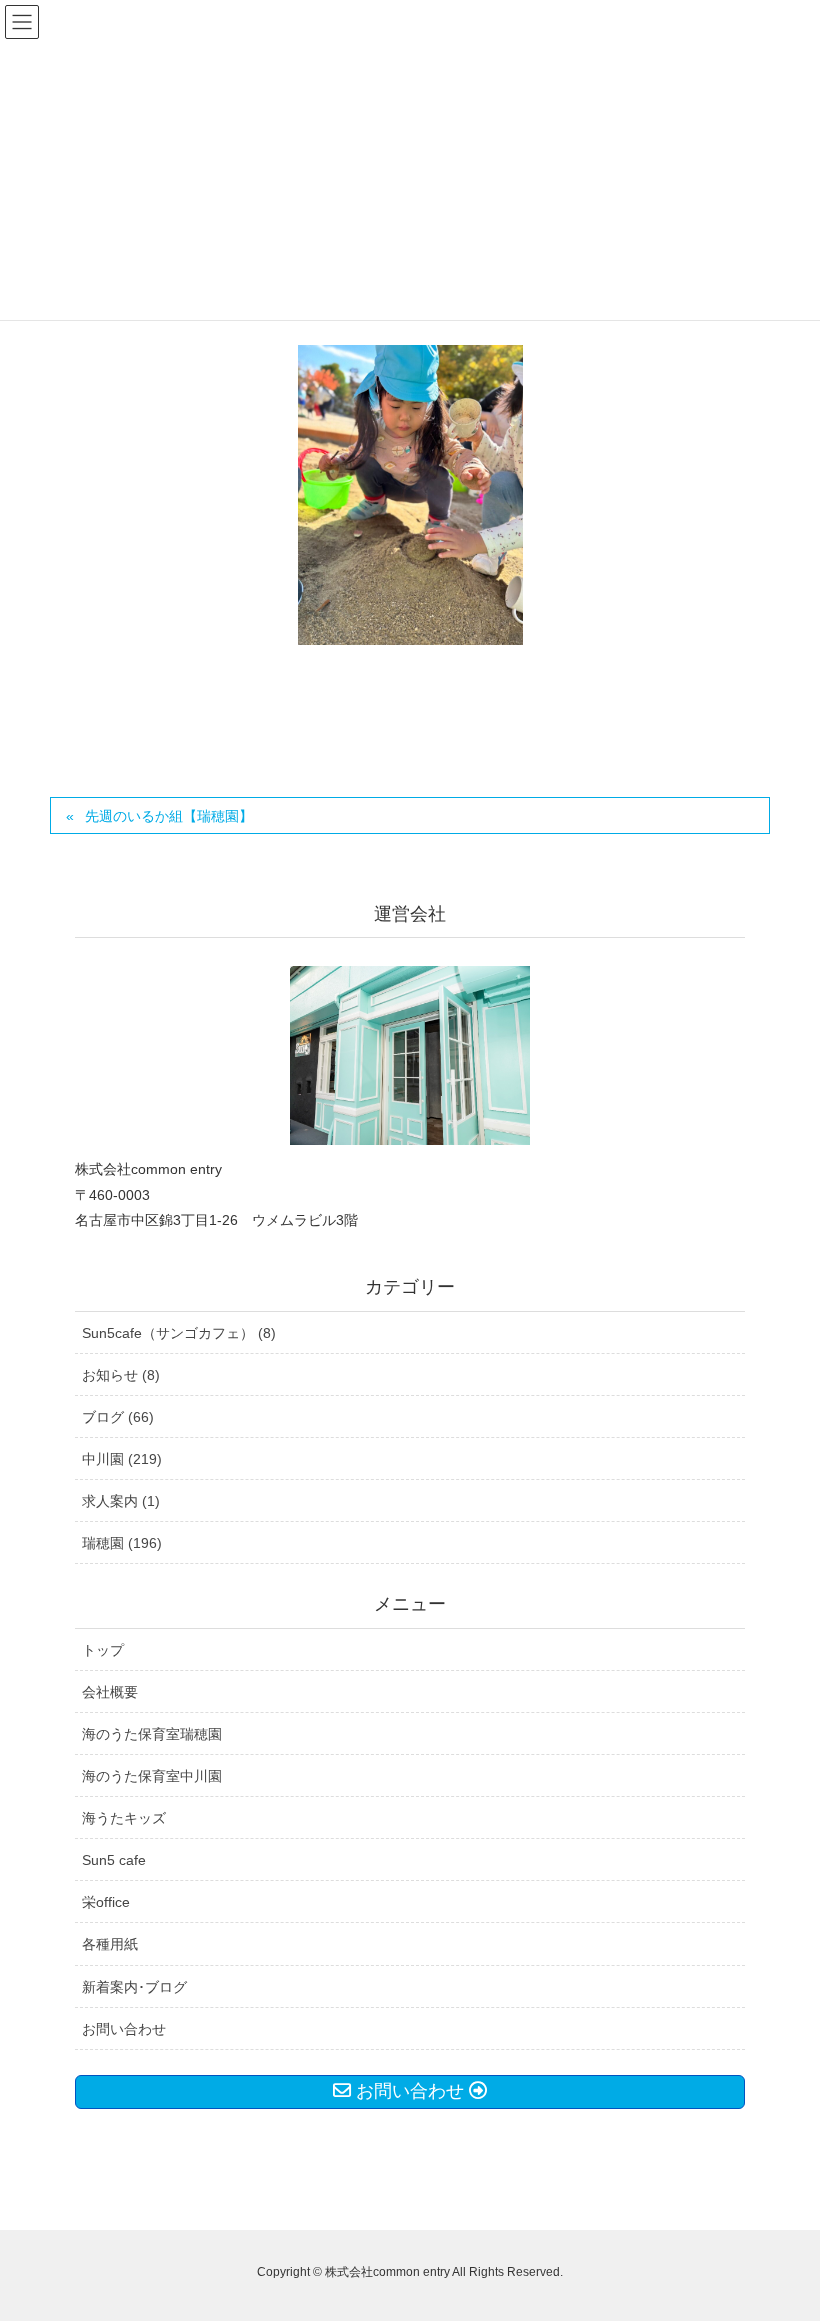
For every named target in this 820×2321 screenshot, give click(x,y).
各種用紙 (110, 1944)
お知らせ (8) (121, 1375)
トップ (103, 1650)
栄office (106, 1902)
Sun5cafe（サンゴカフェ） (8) (179, 1333)
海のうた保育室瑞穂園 (152, 1734)
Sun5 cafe (114, 1860)
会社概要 (110, 1692)
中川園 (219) (122, 1459)
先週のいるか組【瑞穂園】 (169, 816)
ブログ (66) (118, 1417)
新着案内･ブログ (134, 1987)
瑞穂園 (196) (122, 1543)
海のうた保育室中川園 (152, 1776)
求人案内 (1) (121, 1501)
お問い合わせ (124, 2029)
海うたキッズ (124, 1818)
